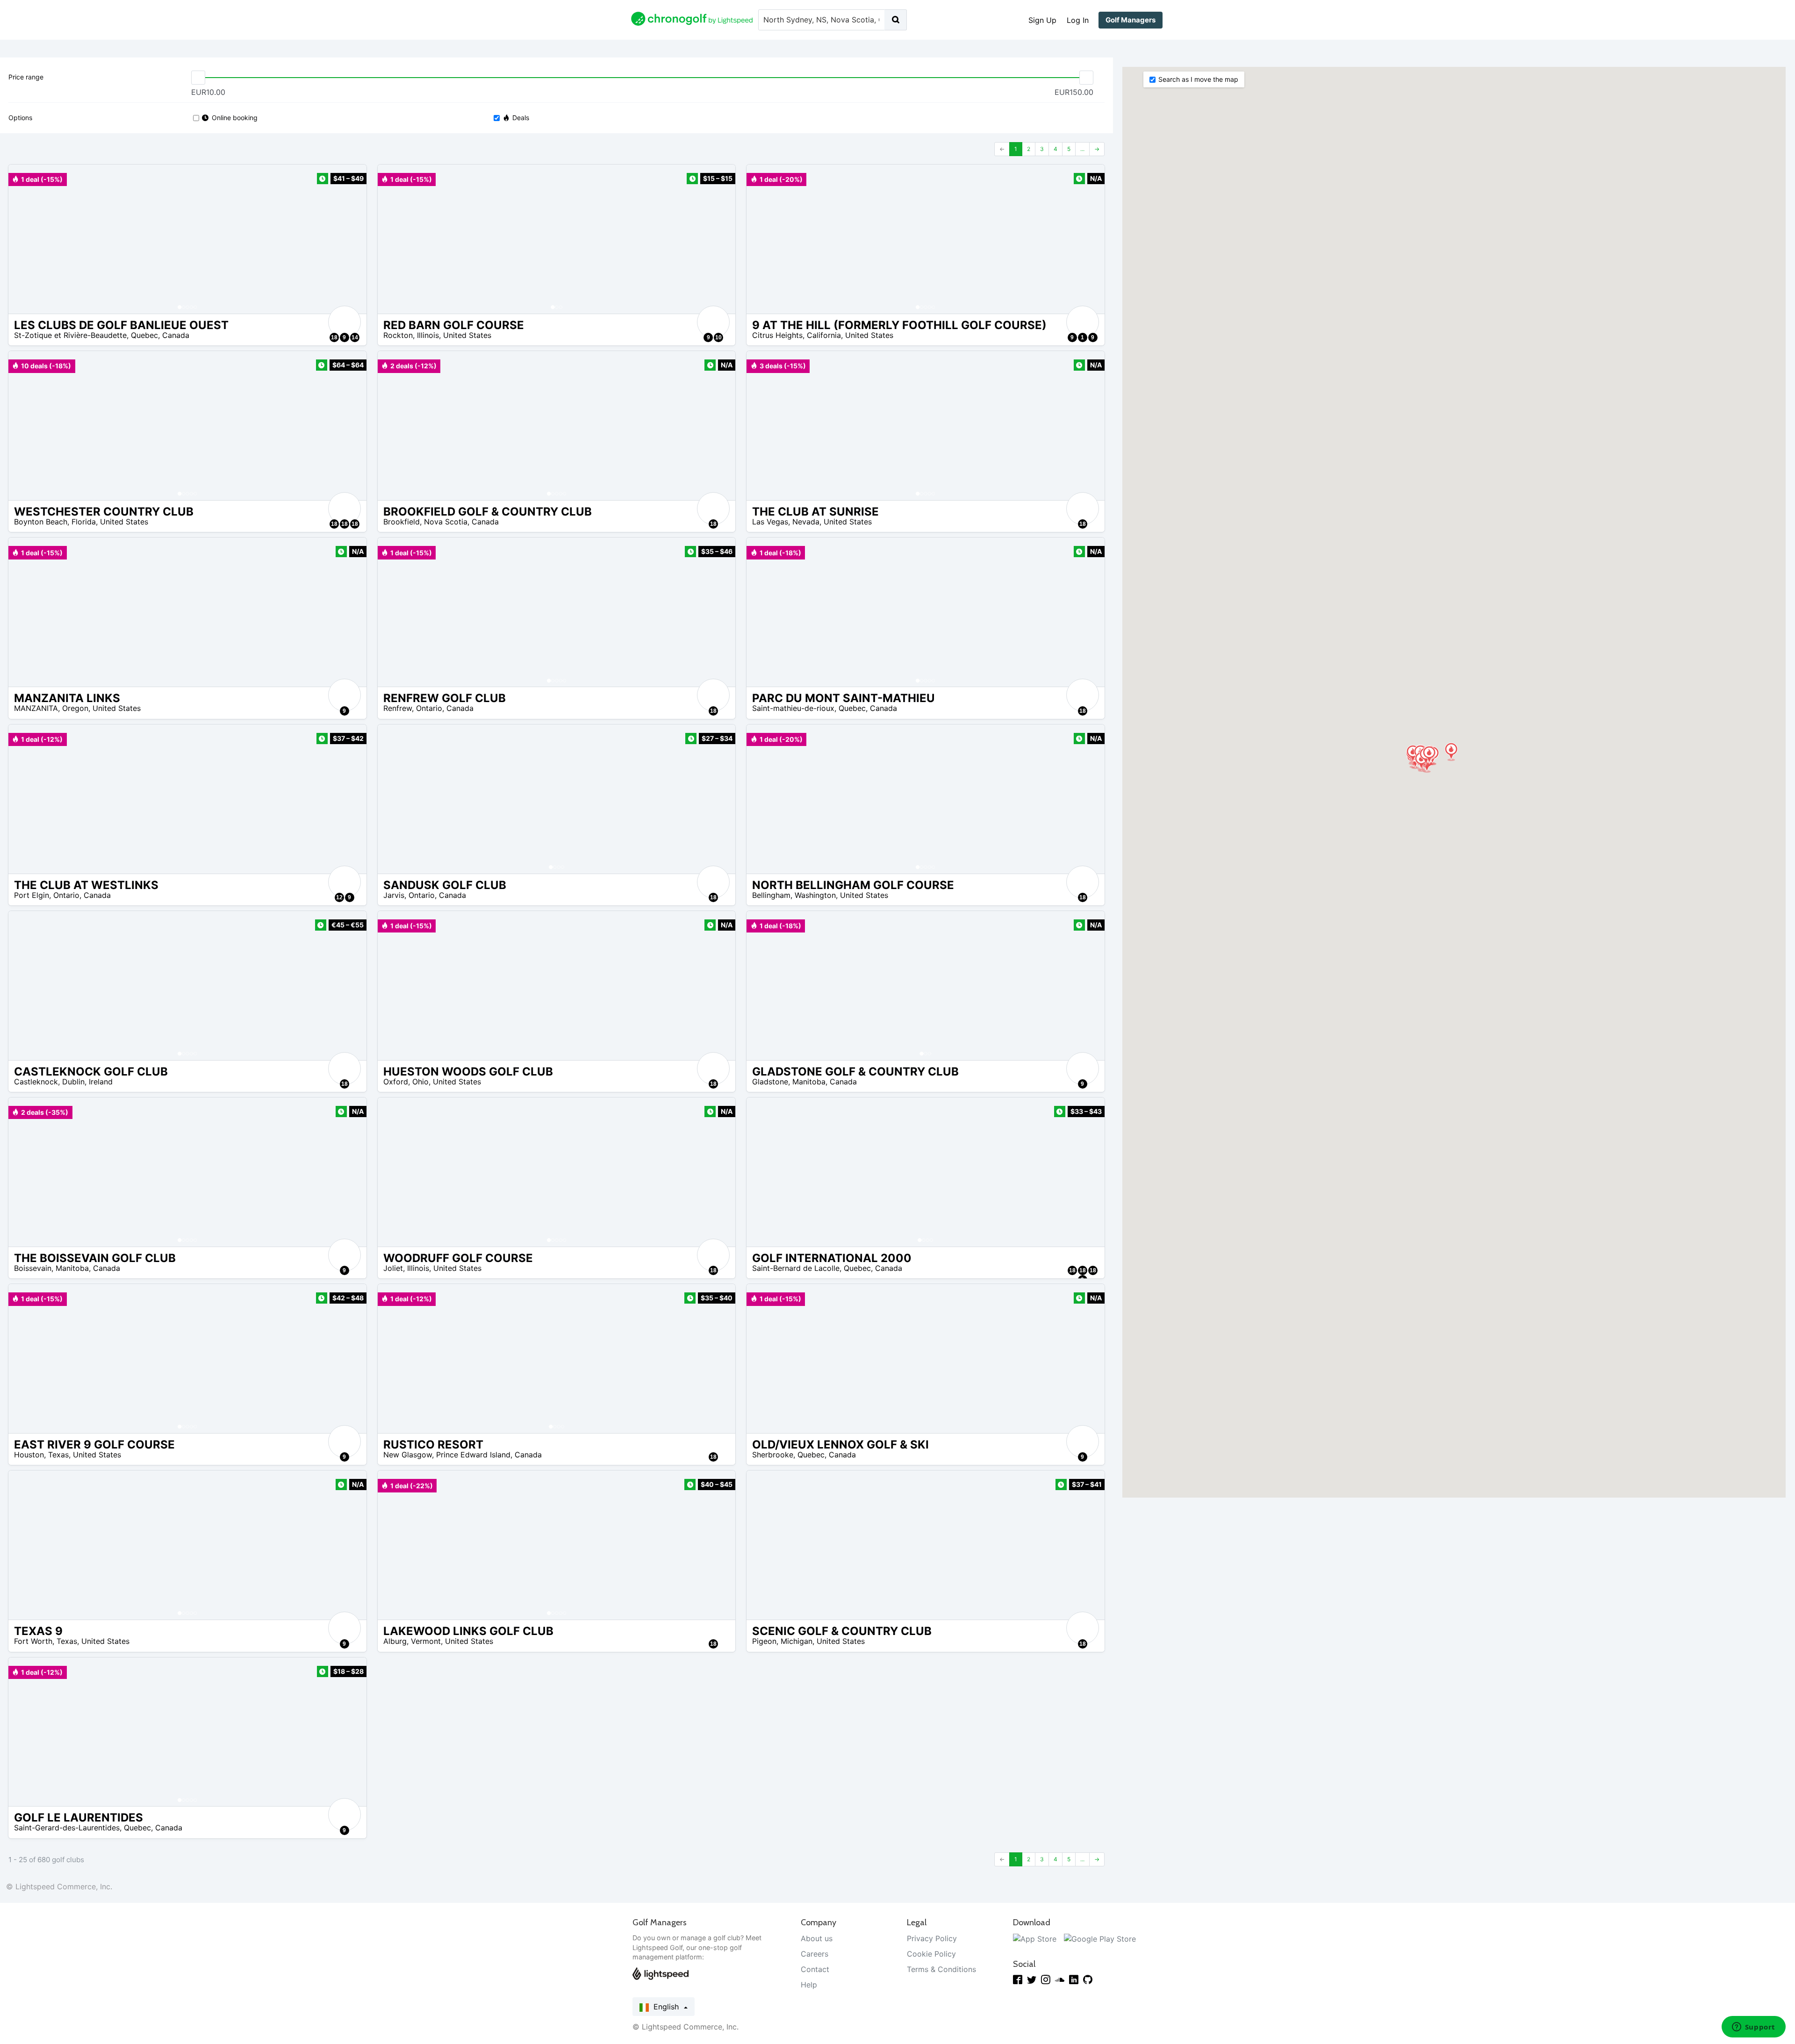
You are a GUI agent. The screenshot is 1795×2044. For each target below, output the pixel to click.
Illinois (428, 335)
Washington (815, 895)
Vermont (426, 1641)
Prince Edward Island (473, 1455)
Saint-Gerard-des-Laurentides (67, 1828)
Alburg (395, 1641)
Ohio (420, 1082)
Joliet (393, 1268)
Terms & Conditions (941, 1969)
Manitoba (809, 1082)
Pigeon (764, 1641)
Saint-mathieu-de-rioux (793, 708)
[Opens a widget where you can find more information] (1753, 2028)
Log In (1078, 20)
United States (467, 335)
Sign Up (1042, 20)
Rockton (398, 335)
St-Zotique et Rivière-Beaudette (70, 335)
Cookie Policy (931, 1954)
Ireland (101, 1082)
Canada (176, 335)
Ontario (429, 708)
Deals (521, 118)
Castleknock (36, 1082)
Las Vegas (770, 522)
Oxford (396, 1082)
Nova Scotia (446, 522)
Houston (29, 1455)
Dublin (73, 1082)
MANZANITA (36, 708)
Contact (815, 1969)
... (1082, 149)
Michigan (797, 1641)
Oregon (75, 708)
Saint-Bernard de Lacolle (796, 1268)
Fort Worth (33, 1641)
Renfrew (398, 708)
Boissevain (33, 1268)
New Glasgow (408, 1455)
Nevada (806, 522)
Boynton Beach (41, 522)
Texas (58, 1455)
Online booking (235, 118)
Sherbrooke (773, 1455)
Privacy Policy (932, 1938)
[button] (25, 239)
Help (809, 1985)
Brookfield (402, 522)
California (824, 335)
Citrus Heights (777, 335)
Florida (84, 522)
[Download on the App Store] (1035, 1938)
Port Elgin (32, 895)
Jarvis (394, 895)
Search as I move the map (1198, 79)
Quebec (144, 335)
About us (817, 1938)
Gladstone (770, 1082)
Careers (815, 1954)
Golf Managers (1131, 20)
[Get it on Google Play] (1100, 1938)
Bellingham (771, 895)
